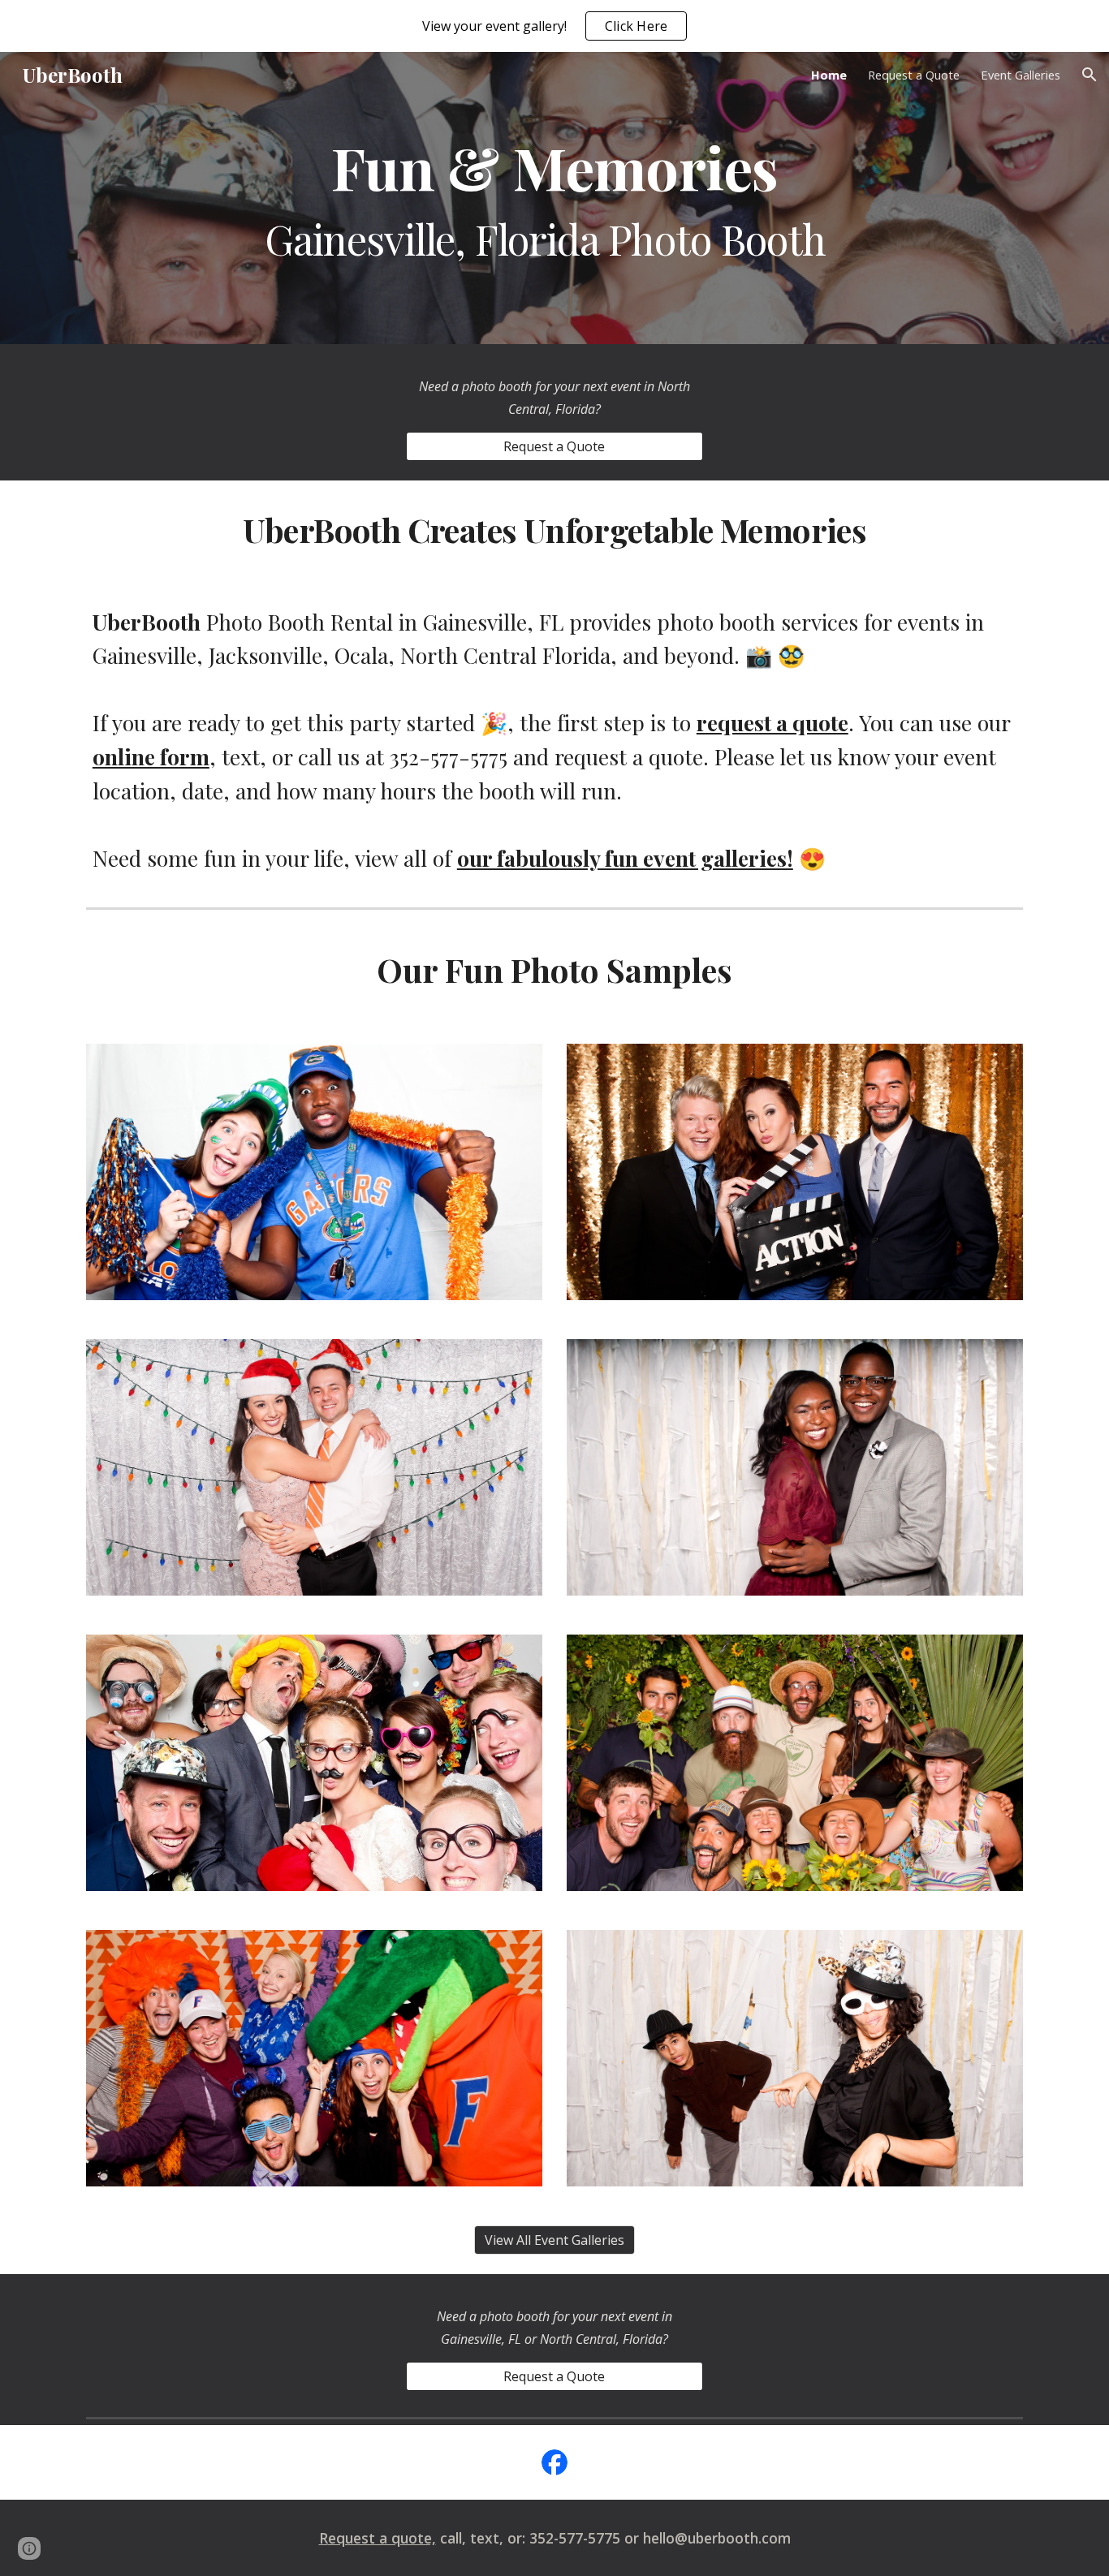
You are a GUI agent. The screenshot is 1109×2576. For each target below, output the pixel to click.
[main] (554, 198)
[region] (554, 26)
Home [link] (829, 75)
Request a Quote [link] (914, 75)
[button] (1090, 75)
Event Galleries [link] (1021, 75)
